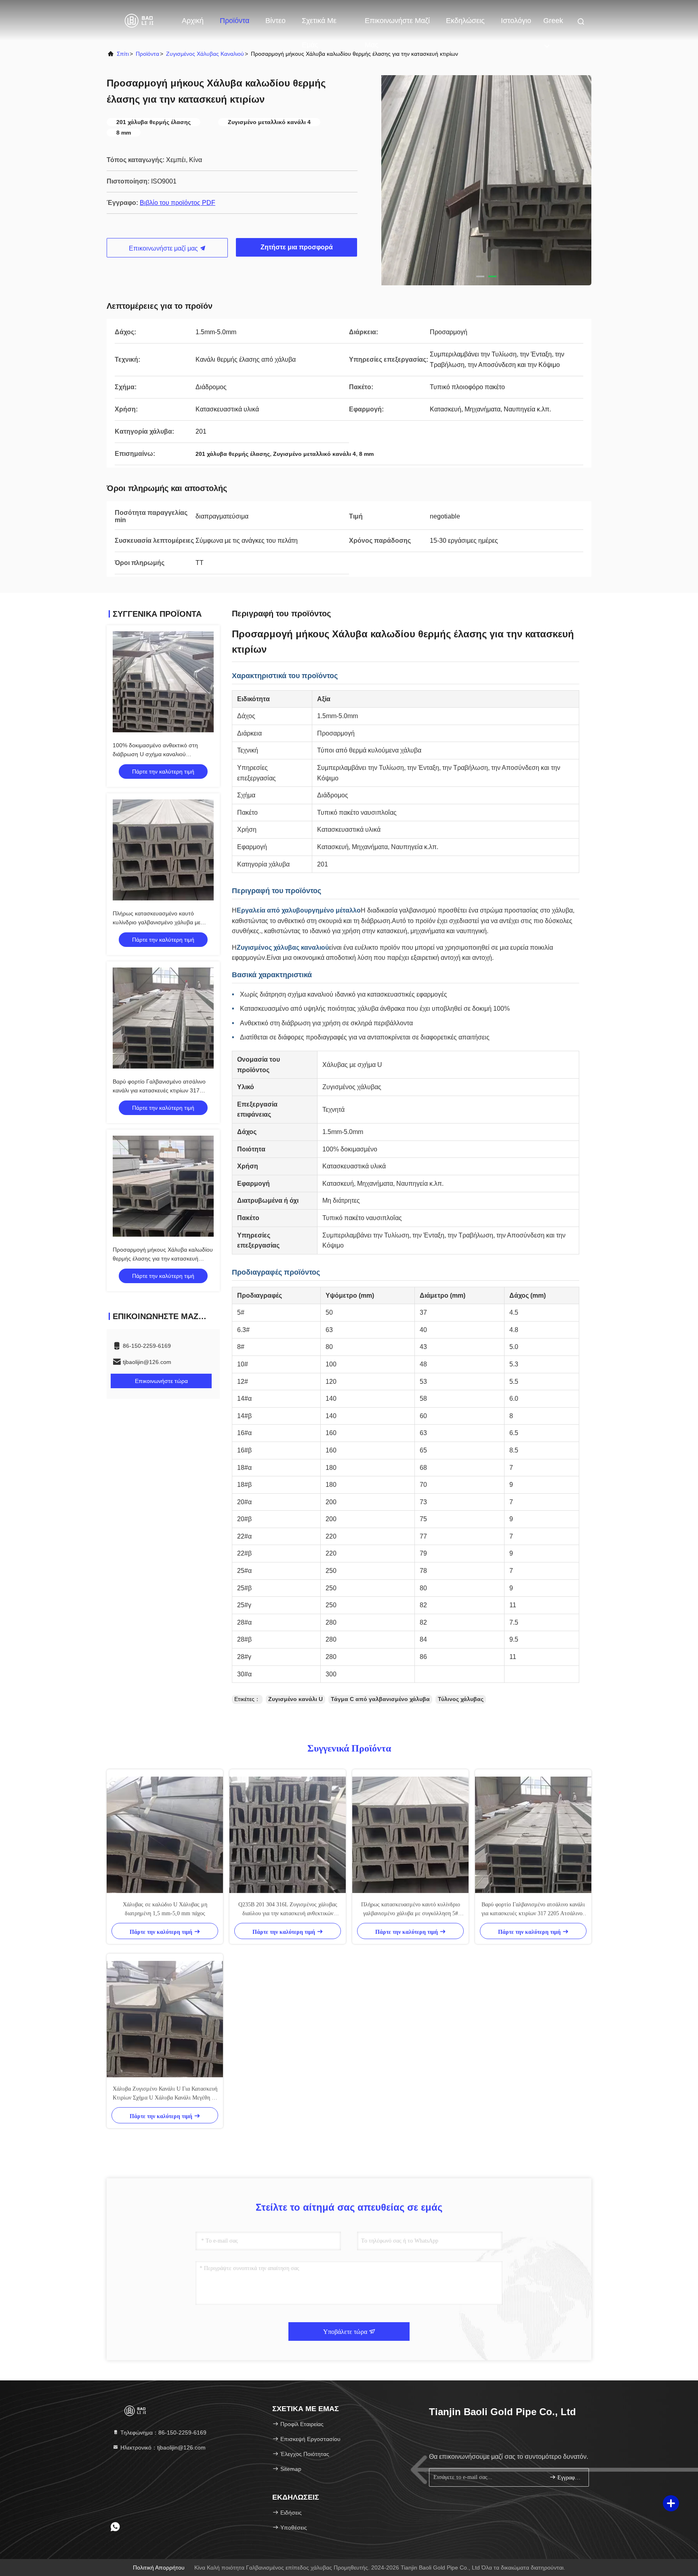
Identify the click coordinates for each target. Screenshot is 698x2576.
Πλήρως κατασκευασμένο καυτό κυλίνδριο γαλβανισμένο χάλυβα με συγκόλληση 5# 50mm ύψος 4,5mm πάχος (411, 1910)
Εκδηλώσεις (465, 21)
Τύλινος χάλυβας (461, 1699)
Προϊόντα (234, 21)
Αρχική (193, 21)
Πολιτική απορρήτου (159, 2568)
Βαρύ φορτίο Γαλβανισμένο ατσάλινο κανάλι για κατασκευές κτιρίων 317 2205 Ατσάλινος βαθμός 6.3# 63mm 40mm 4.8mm (533, 1910)
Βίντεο (275, 21)
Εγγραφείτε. (569, 2478)
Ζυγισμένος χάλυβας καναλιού (205, 54)
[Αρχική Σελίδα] (139, 20)
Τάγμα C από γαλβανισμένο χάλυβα (380, 1699)
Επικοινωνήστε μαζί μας (397, 25)
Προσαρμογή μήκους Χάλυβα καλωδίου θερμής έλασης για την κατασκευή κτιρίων (163, 1258)
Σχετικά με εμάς (319, 25)
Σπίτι (123, 54)
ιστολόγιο (516, 21)
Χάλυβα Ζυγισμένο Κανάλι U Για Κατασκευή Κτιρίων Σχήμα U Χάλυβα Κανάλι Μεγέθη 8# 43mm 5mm (165, 2094)
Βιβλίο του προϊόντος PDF (178, 203)
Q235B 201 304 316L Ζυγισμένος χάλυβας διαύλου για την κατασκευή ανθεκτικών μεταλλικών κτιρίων (288, 1910)
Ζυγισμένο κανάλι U (295, 1699)
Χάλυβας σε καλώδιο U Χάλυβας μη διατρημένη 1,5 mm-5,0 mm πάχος (165, 1909)
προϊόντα (147, 54)
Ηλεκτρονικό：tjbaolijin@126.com (162, 2447)
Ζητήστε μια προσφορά (297, 247)
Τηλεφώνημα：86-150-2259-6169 (163, 2433)
